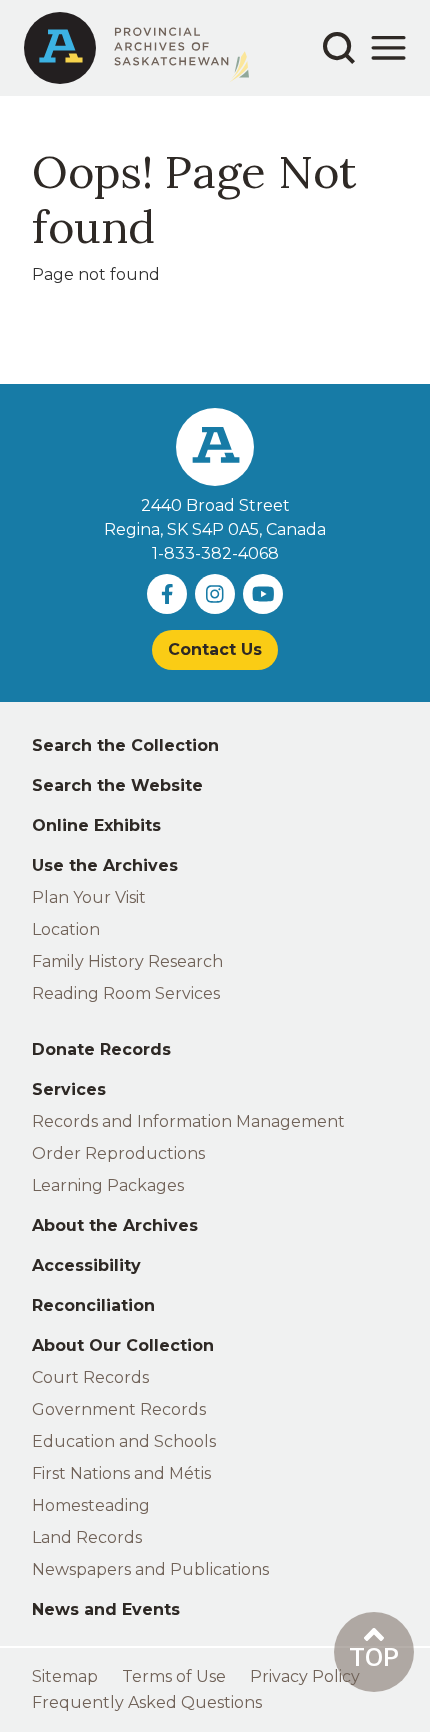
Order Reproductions (118, 1153)
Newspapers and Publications (150, 1569)
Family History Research (127, 961)
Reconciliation (93, 1305)
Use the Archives (105, 865)
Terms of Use (174, 1676)
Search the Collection (125, 745)
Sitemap (65, 1676)
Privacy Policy (305, 1676)
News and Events (106, 1609)
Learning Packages (108, 1185)
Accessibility (86, 1265)
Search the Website (117, 785)
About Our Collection (123, 1345)
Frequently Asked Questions (147, 1702)
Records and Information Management (188, 1121)
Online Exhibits (96, 825)
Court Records (90, 1377)
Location (66, 929)
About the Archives (115, 1225)
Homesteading (91, 1505)
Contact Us (215, 649)
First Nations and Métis (121, 1473)
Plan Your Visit (89, 897)
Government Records (119, 1409)
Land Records (87, 1537)
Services (69, 1089)
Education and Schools (124, 1441)
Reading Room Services (126, 993)
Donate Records (101, 1049)
